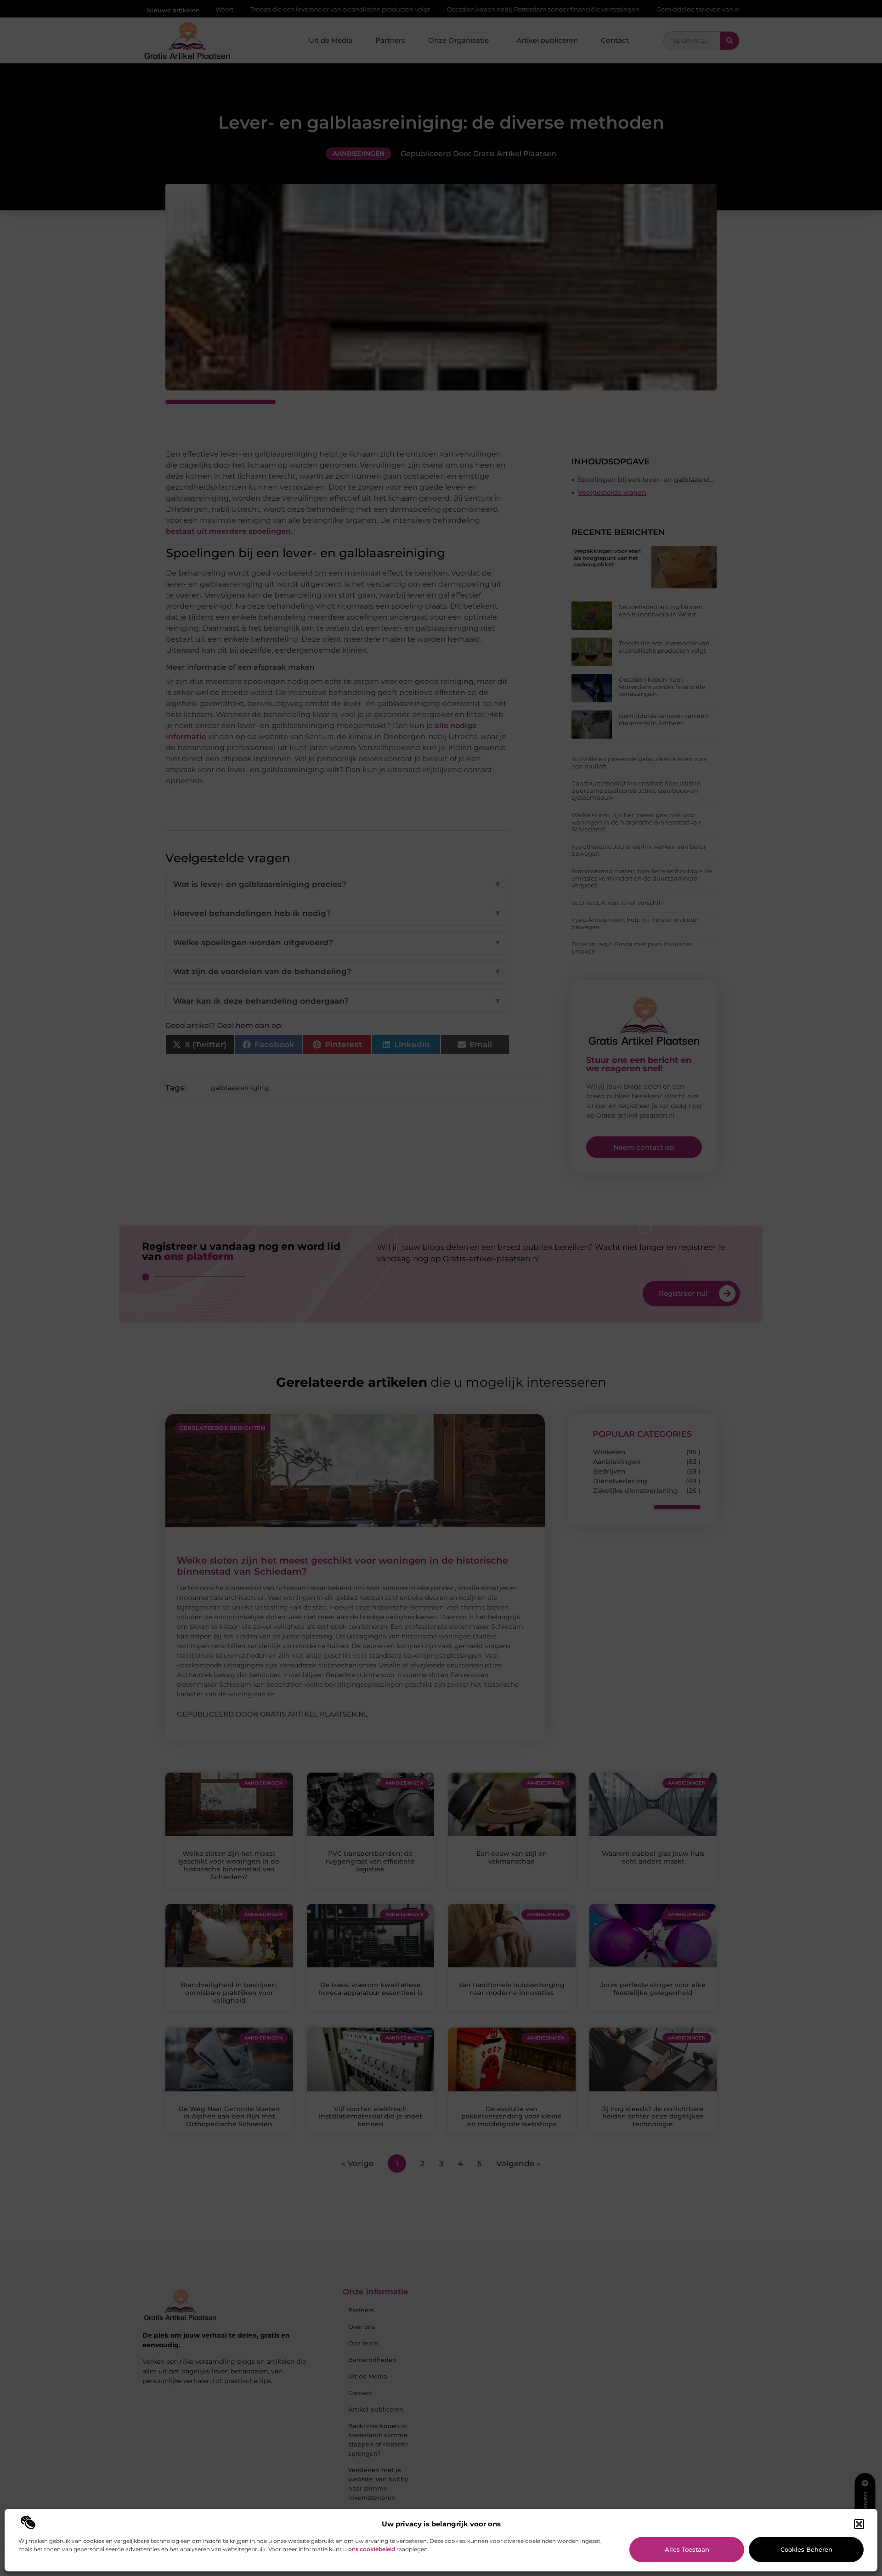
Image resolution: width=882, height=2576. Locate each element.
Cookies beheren (806, 2549)
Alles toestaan (687, 2549)
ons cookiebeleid (372, 2549)
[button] (859, 2524)
